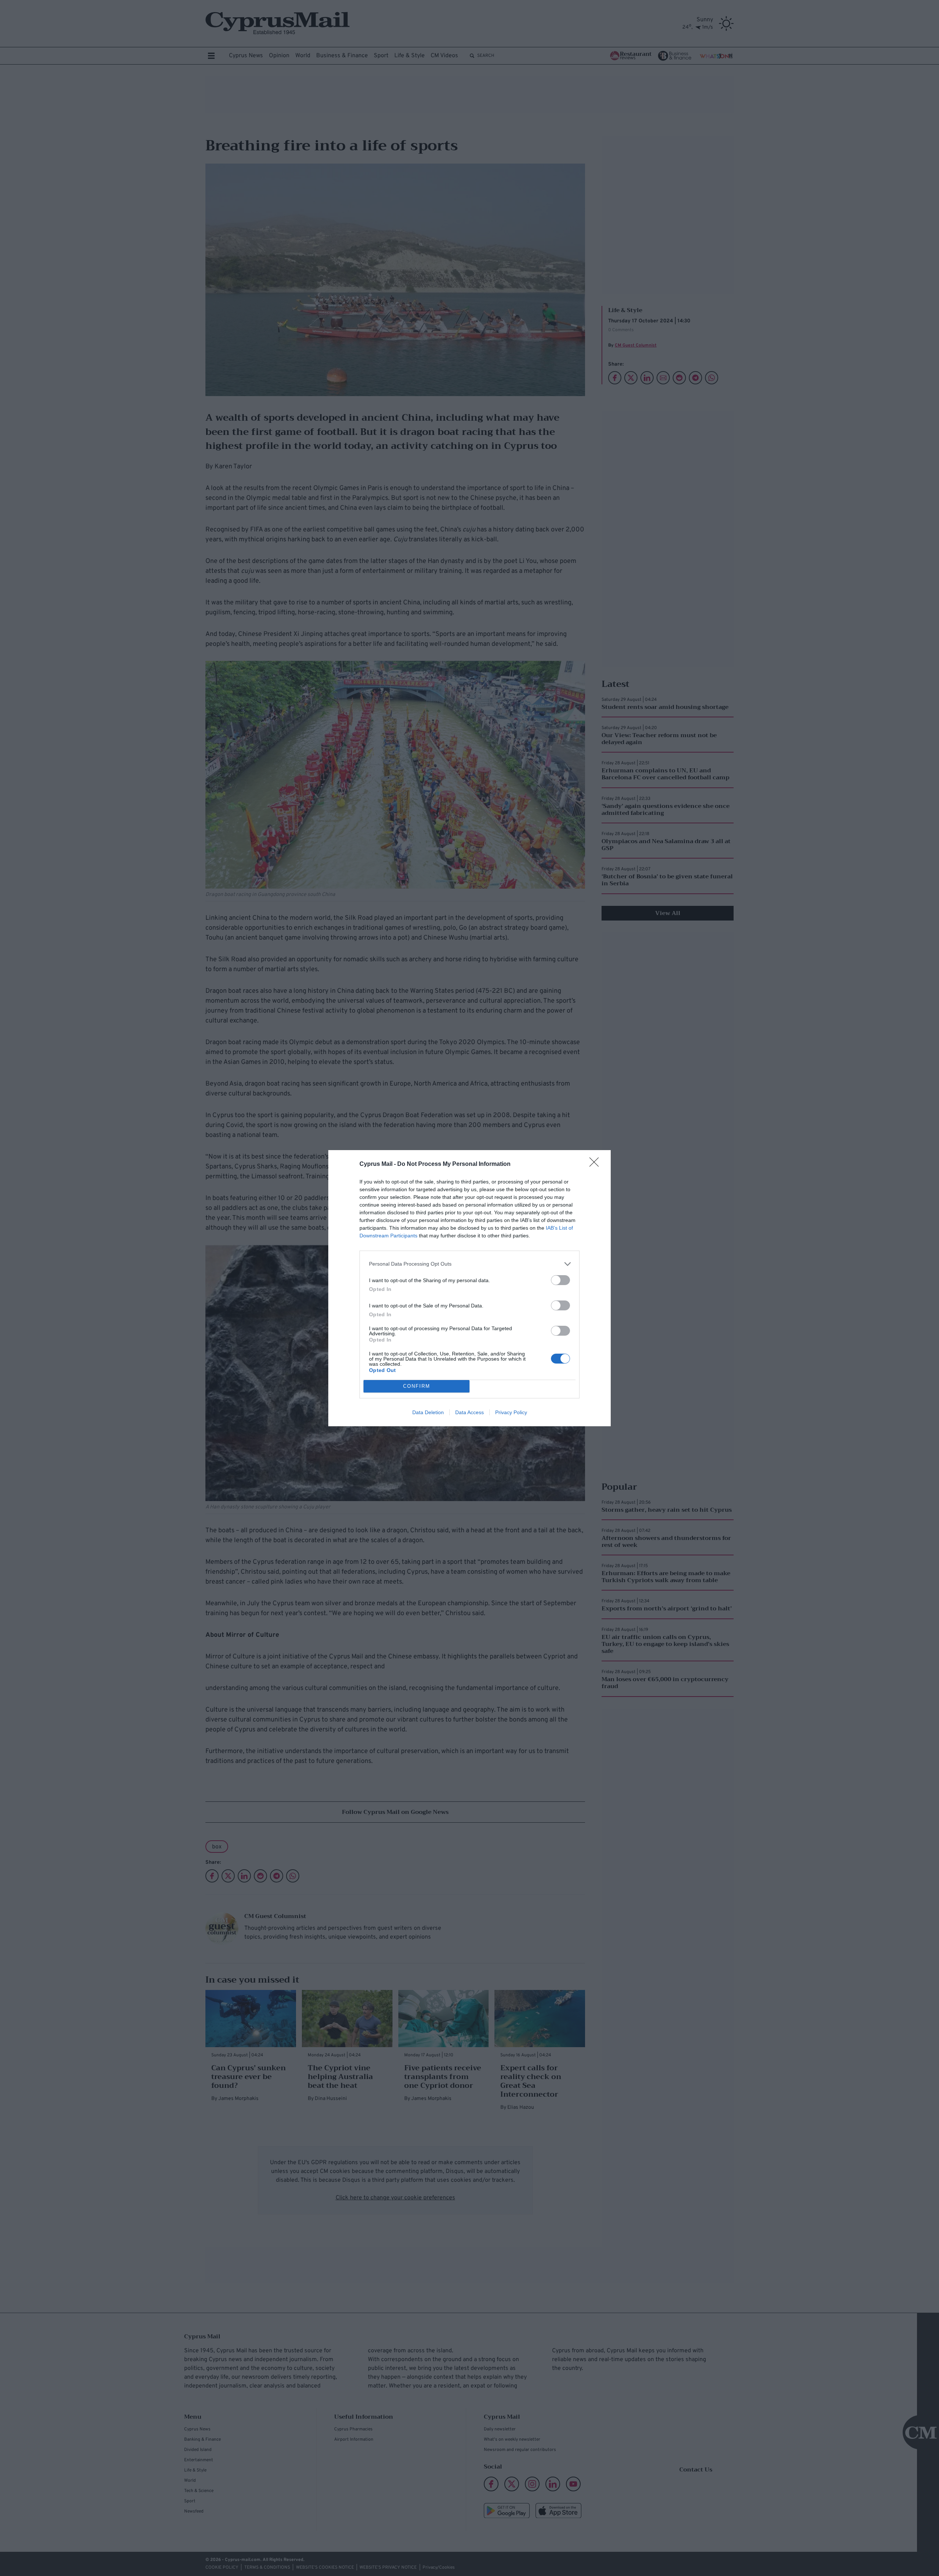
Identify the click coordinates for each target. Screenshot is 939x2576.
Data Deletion (428, 1412)
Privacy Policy (511, 1412)
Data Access (469, 1412)
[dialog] (469, 1288)
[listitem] (469, 1264)
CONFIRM (417, 1386)
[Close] (596, 1164)
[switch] (560, 1280)
